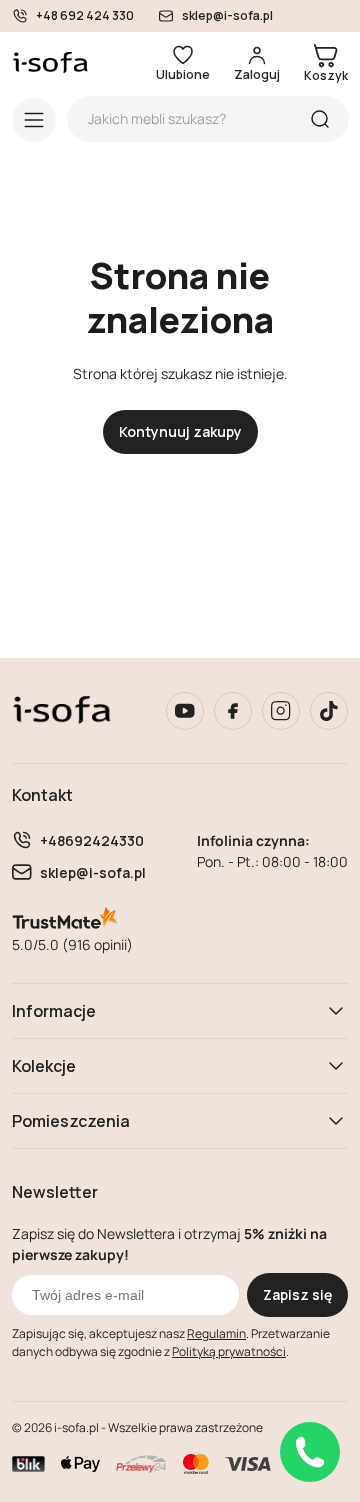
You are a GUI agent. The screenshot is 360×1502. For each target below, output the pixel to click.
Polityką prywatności (229, 1351)
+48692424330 (92, 840)
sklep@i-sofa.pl (227, 16)
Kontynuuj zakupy (180, 431)
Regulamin (216, 1333)
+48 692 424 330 (85, 16)
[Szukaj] (320, 119)
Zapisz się (297, 1294)
